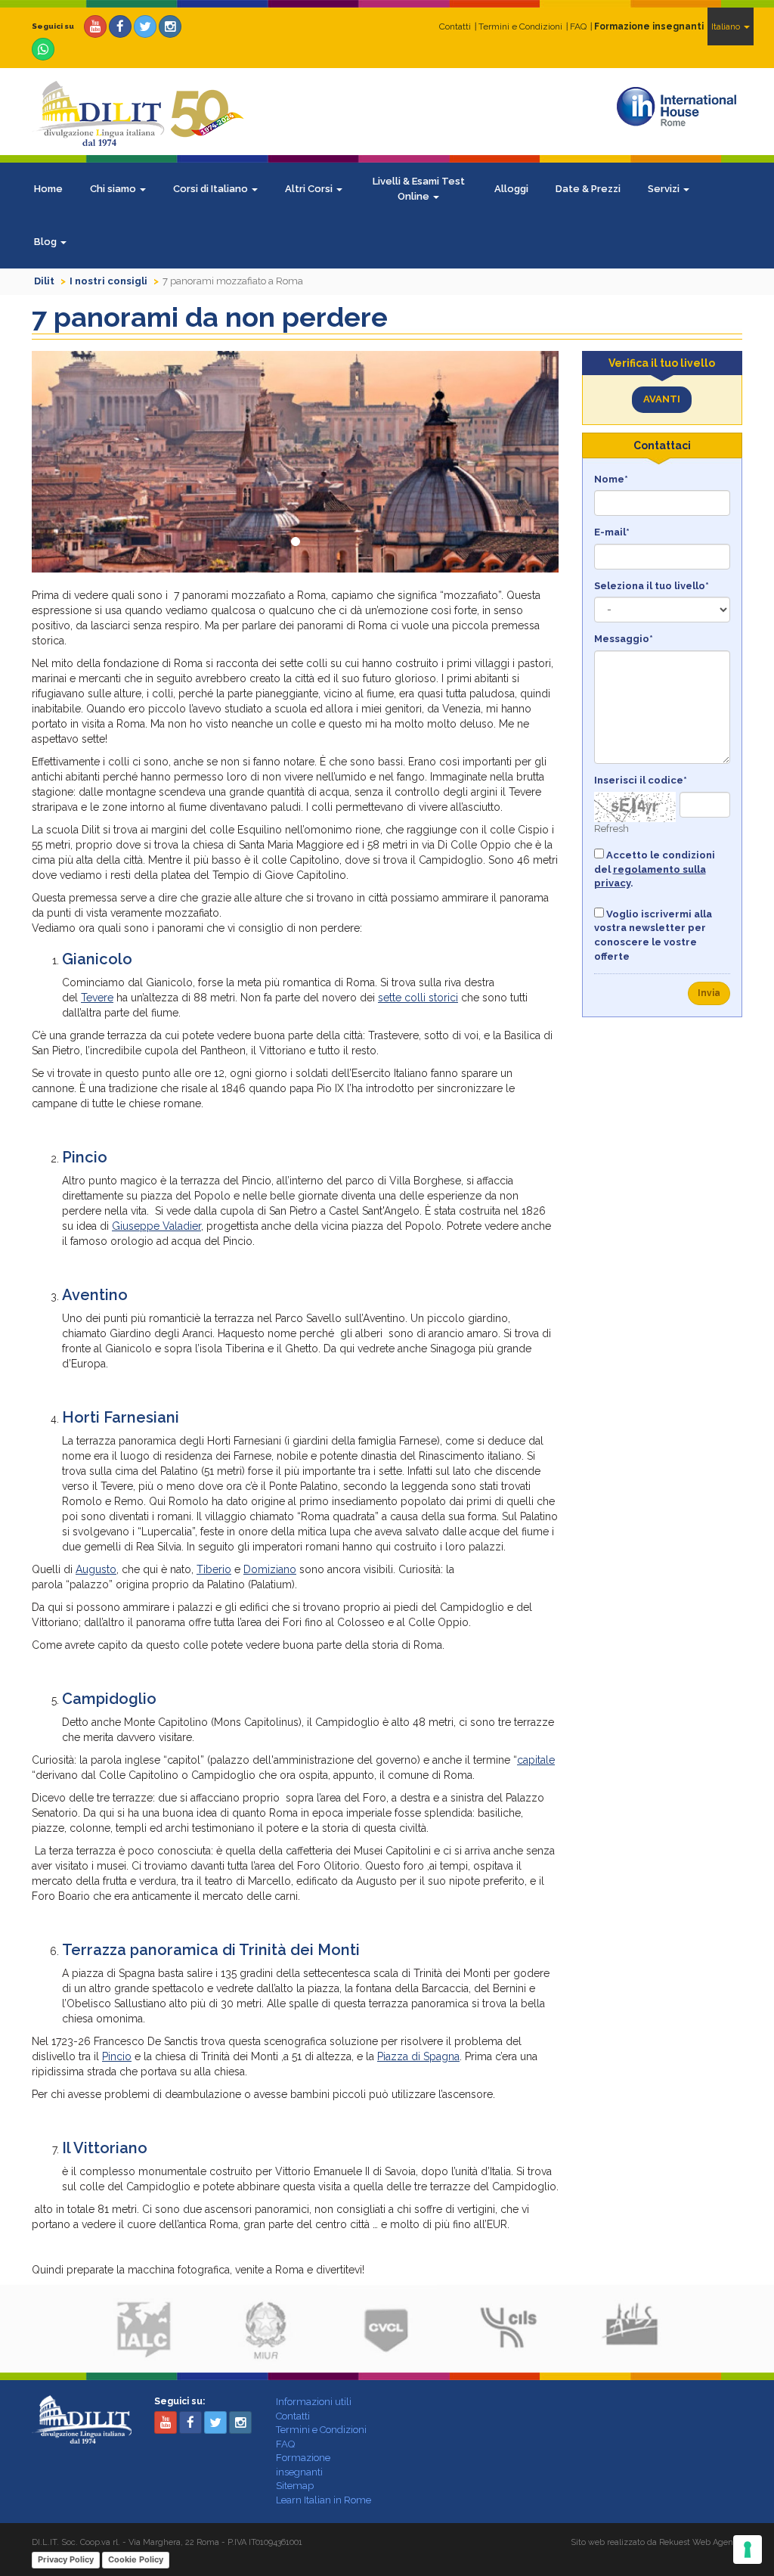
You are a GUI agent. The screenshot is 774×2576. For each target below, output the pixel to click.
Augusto (96, 1569)
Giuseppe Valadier (156, 1226)
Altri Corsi (310, 189)
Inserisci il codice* (641, 780)
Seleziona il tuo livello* (652, 586)
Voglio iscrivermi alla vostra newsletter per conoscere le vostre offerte (653, 935)
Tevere (97, 998)
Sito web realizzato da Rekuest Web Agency (656, 2542)
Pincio (117, 2056)
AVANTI (662, 399)
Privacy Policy (66, 2559)
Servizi (665, 189)
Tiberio (214, 1569)
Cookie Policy (136, 2559)
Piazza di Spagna (418, 2056)
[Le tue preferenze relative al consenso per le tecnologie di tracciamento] (748, 2550)
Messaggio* (624, 639)
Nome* (611, 479)
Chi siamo (114, 189)
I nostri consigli (108, 281)
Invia (709, 993)
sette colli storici (418, 998)
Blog (46, 242)
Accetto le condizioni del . (655, 869)
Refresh (611, 829)
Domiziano (270, 1569)
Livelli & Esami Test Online (419, 189)
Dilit (44, 281)
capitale (536, 1760)
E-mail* (612, 532)
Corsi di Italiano (212, 189)
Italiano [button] (727, 26)
